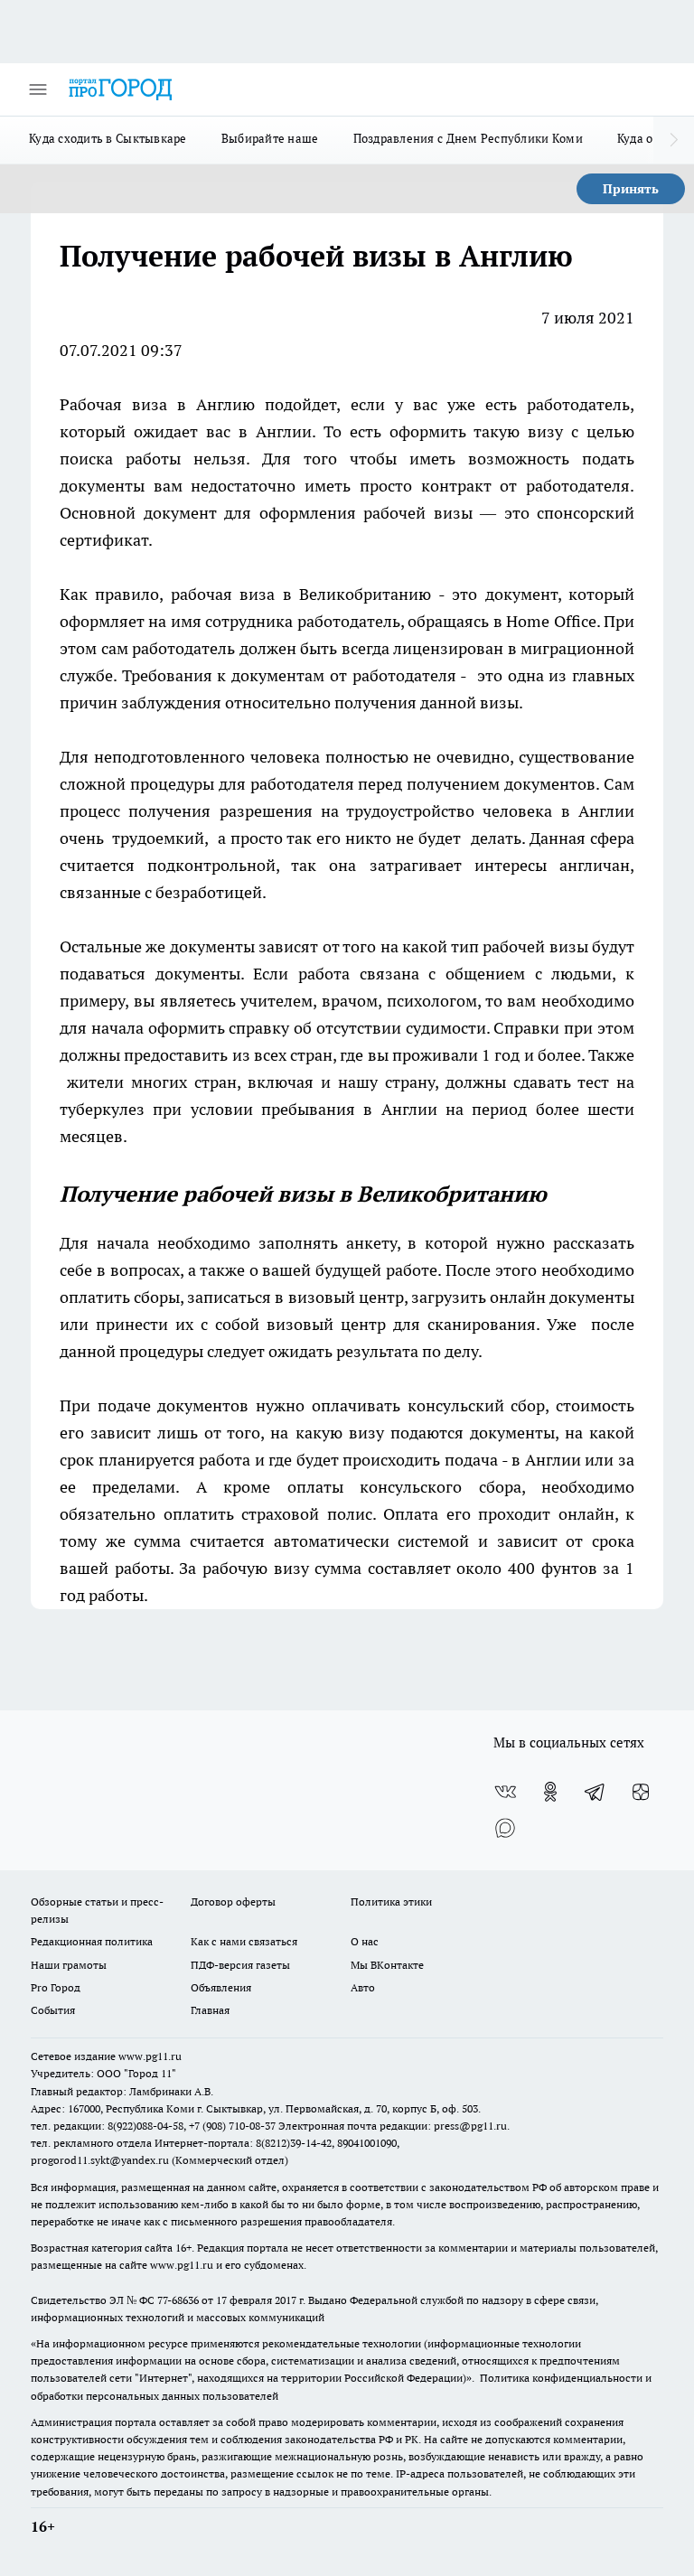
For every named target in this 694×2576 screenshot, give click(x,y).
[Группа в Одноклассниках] (550, 1792)
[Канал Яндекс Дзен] (641, 1792)
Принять (631, 189)
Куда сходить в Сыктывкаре (108, 138)
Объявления (221, 1987)
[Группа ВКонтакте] (505, 1792)
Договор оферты (233, 1902)
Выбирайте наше (270, 138)
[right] (674, 140)
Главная (210, 2010)
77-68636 (178, 2300)
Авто (363, 1987)
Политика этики (391, 1902)
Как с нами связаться (244, 1941)
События (53, 2010)
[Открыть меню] (38, 89)
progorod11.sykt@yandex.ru (100, 2160)
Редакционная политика (92, 1941)
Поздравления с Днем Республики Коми (468, 138)
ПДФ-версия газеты (240, 1965)
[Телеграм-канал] (596, 1792)
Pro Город (56, 1987)
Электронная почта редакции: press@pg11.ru (393, 2126)
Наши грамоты (69, 1965)
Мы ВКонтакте (387, 1965)
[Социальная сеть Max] (505, 1828)
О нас (365, 1941)
